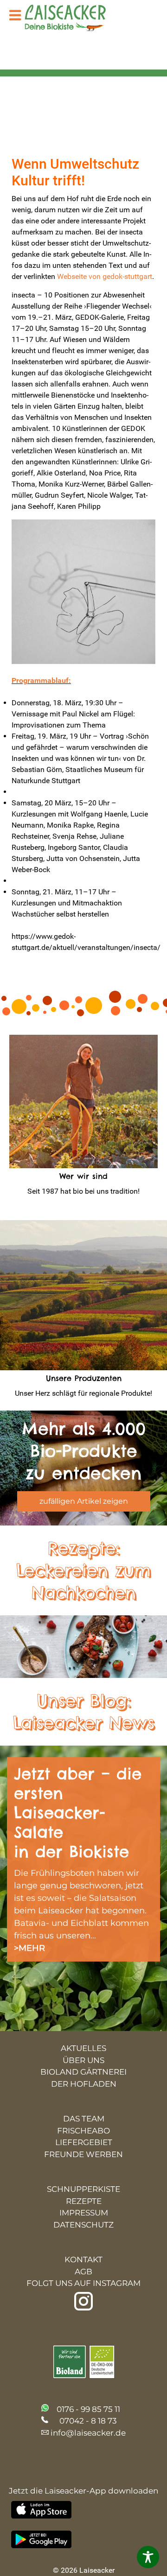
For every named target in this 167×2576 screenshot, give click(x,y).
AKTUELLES (83, 2048)
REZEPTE (84, 2201)
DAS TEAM (84, 2119)
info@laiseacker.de (88, 2433)
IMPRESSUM (84, 2213)
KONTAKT (83, 2260)
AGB (83, 2272)
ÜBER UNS (83, 2060)
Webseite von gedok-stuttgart (105, 276)
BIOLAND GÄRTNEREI (83, 2072)
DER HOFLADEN (84, 2084)
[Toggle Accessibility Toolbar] (148, 2557)
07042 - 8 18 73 (88, 2421)
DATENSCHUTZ (83, 2225)
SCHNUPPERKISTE (83, 2189)
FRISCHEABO (83, 2131)
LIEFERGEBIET (84, 2142)
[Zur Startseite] (72, 19)
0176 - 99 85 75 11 (88, 2409)
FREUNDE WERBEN (83, 2154)
